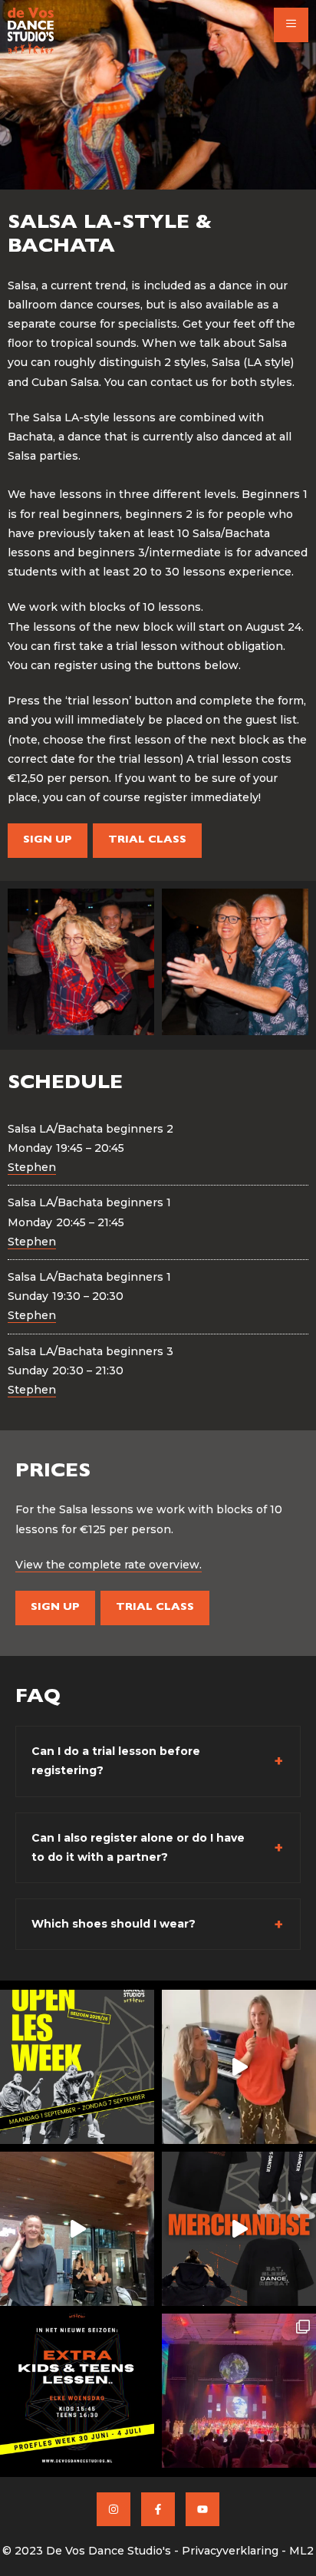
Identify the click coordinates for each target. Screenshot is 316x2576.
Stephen (32, 1167)
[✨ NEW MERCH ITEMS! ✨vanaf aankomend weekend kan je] (239, 2229)
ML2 (301, 2551)
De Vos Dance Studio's (109, 2551)
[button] (291, 25)
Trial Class (147, 840)
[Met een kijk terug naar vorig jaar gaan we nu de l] (239, 2391)
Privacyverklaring (230, 2551)
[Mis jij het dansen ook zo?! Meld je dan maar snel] (77, 2067)
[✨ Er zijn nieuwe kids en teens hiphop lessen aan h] (77, 2391)
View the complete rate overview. (109, 1565)
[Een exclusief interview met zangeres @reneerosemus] (239, 2067)
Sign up (48, 840)
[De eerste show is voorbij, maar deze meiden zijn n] (77, 2229)
